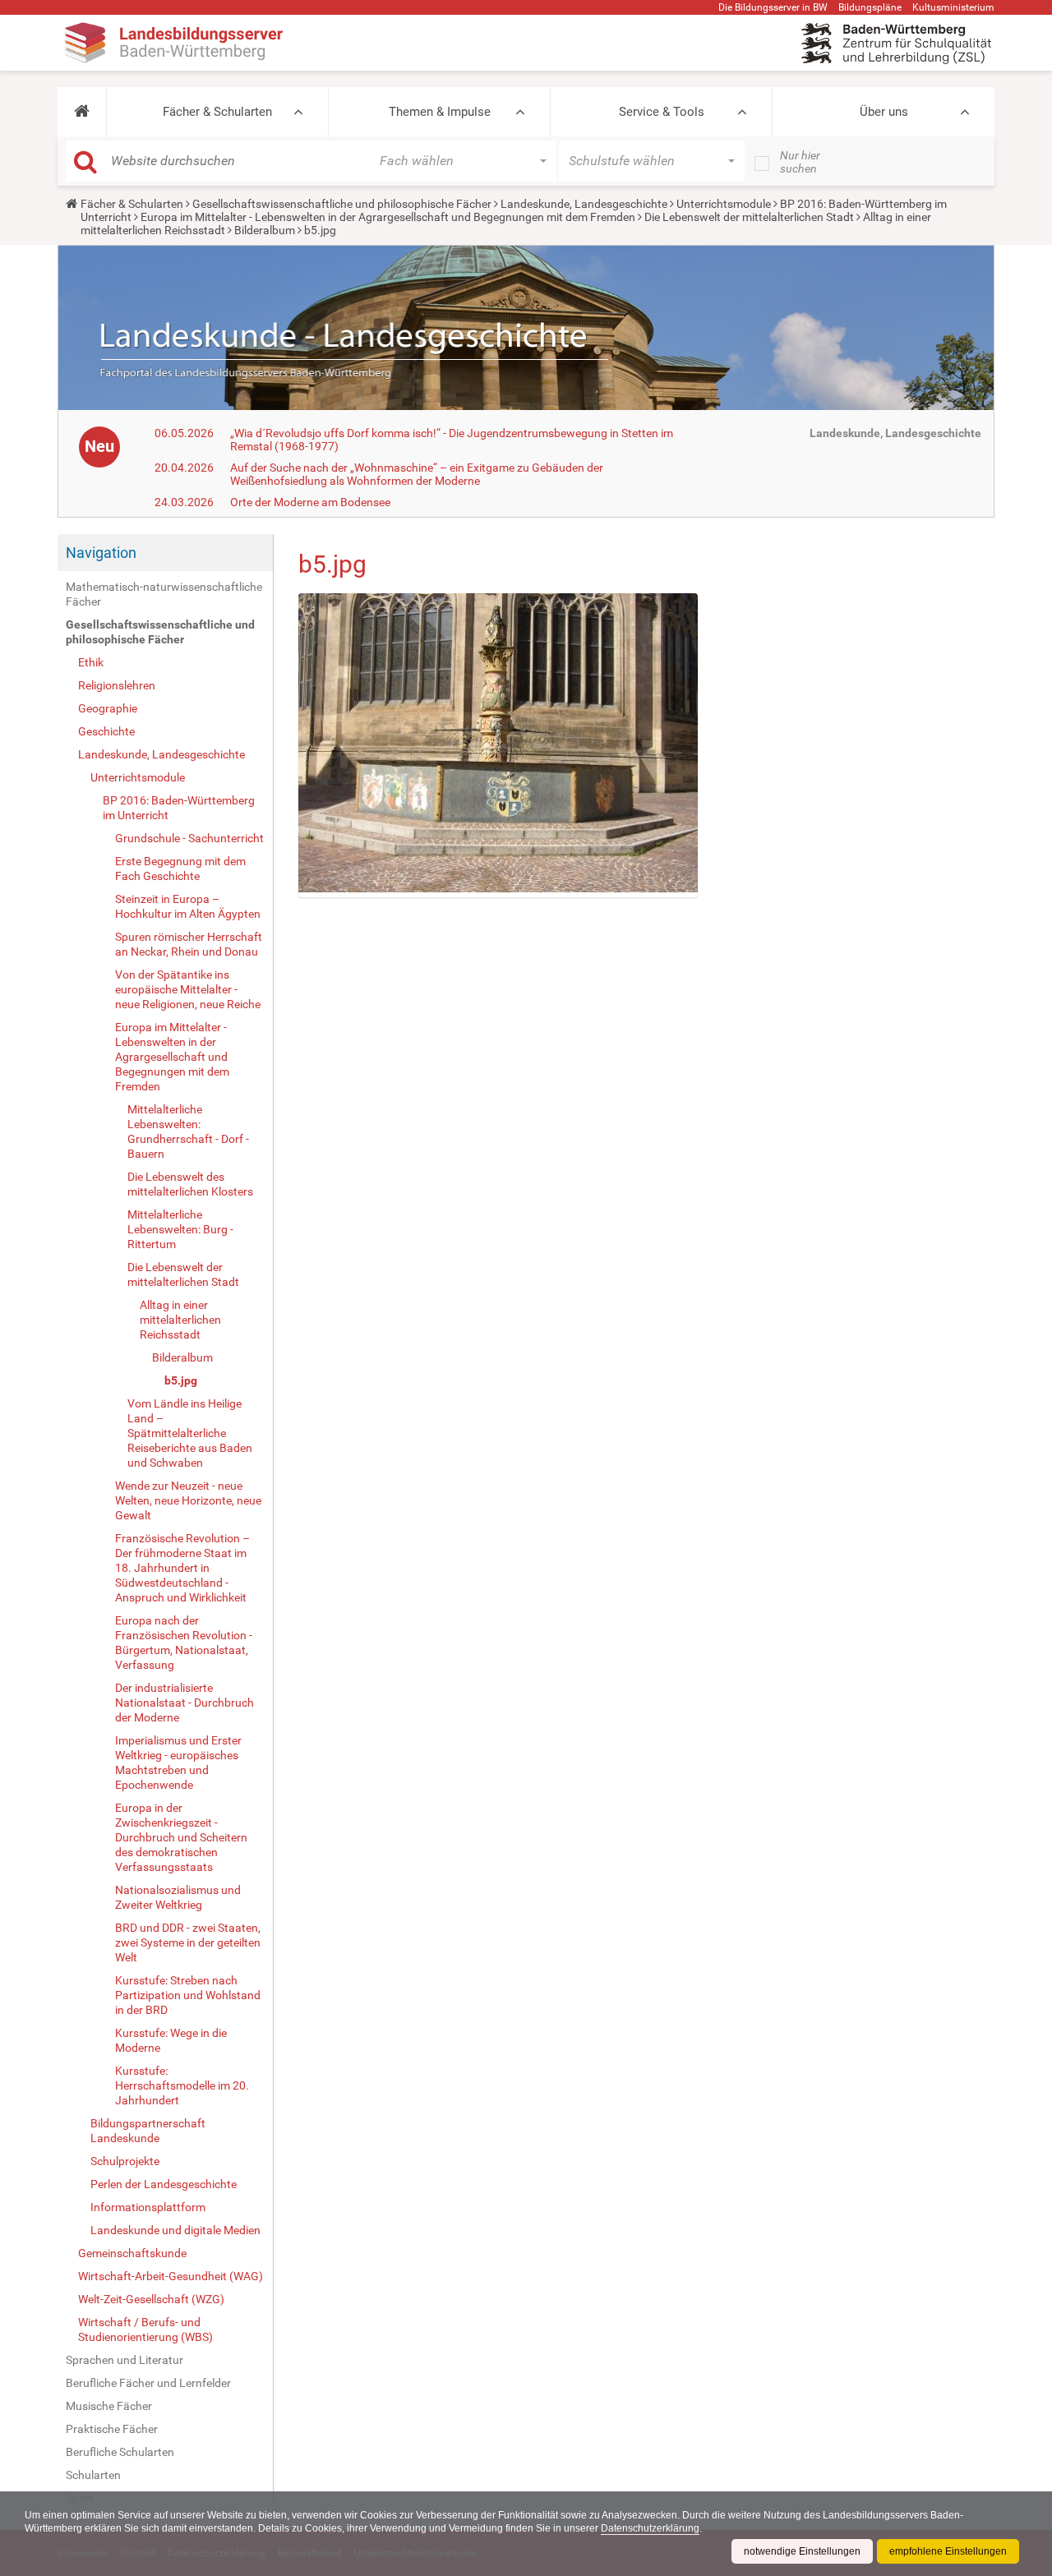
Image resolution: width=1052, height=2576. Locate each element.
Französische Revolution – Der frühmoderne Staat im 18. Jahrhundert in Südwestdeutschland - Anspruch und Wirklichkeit (182, 1568)
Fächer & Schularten (217, 112)
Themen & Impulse (440, 112)
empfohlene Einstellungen (948, 2551)
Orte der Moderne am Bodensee (310, 502)
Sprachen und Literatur (125, 2360)
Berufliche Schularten (120, 2452)
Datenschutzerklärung (650, 2528)
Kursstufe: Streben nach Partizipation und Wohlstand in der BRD (188, 1995)
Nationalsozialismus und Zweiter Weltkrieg (178, 1897)
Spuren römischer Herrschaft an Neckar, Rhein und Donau (189, 944)
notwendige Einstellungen (802, 2551)
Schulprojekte (125, 2161)
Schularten (93, 2475)
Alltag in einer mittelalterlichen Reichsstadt (180, 1320)
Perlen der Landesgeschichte (164, 2184)
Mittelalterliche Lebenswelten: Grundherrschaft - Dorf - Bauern (188, 1131)
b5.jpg (181, 1380)
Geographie (108, 708)
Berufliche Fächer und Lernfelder (148, 2383)
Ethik (91, 662)
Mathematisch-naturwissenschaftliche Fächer (164, 594)
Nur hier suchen (800, 162)
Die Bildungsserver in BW (773, 7)
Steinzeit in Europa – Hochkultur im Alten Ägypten (188, 906)
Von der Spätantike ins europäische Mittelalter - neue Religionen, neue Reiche (188, 989)
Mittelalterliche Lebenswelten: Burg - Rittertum (180, 1229)
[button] (82, 112)
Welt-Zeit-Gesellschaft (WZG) (151, 2299)
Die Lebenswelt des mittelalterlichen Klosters (190, 1184)
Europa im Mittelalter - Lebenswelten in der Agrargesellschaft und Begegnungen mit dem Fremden (388, 217)
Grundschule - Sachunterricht (189, 838)
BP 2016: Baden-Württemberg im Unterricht (179, 808)
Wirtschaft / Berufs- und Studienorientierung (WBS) (145, 2329)
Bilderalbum (265, 230)
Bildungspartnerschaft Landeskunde (148, 2131)
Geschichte (106, 731)
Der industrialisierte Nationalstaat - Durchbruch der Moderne (185, 1703)
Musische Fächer (109, 2406)
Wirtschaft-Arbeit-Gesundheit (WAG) (171, 2276)
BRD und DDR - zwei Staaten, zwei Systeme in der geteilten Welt (188, 1942)
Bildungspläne (870, 7)
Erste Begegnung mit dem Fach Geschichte (180, 869)
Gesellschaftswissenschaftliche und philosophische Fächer (342, 204)
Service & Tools (662, 112)
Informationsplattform (148, 2207)
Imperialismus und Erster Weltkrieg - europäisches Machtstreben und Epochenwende (178, 1763)
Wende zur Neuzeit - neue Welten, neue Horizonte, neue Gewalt (188, 1500)
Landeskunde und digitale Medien (175, 2230)
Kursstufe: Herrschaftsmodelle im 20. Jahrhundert (182, 2085)
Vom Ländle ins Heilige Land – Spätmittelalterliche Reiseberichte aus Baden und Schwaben (190, 1433)
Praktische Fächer (112, 2429)
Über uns (884, 112)
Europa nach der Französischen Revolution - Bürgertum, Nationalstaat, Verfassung (184, 1643)
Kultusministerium (953, 7)
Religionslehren (117, 685)
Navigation (101, 553)
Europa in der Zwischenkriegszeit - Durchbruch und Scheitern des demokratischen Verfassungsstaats (181, 1837)
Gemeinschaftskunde (132, 2253)
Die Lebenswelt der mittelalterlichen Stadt (749, 217)
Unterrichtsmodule (724, 204)
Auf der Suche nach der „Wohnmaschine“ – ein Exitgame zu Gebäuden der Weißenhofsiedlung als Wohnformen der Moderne (417, 474)
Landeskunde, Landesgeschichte (584, 204)
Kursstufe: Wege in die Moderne (171, 2040)
